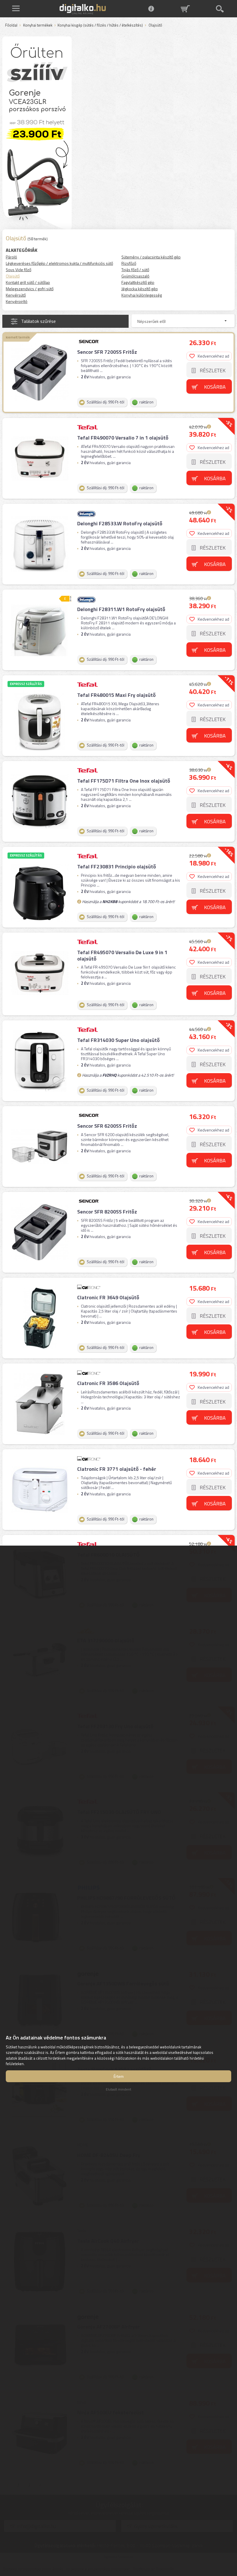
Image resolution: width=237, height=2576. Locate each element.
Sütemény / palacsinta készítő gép (151, 257)
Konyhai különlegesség (142, 295)
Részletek (213, 370)
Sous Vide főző (18, 270)
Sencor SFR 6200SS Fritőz (107, 1126)
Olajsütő (13, 276)
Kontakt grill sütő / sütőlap (28, 282)
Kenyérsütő (16, 295)
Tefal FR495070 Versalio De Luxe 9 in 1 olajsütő (122, 955)
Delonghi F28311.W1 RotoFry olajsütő (121, 609)
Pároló (11, 257)
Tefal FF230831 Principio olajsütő (117, 867)
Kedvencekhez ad (213, 356)
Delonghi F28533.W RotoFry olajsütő (120, 523)
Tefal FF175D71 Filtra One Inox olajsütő (124, 781)
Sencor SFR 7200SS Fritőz (107, 352)
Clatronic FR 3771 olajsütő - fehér (117, 1469)
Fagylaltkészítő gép (138, 282)
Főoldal (11, 25)
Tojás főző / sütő (135, 270)
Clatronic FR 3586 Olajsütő (108, 1383)
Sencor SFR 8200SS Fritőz (107, 1212)
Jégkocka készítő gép (140, 289)
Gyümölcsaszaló (135, 276)
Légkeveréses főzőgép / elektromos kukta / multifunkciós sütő (59, 263)
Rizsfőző (129, 263)
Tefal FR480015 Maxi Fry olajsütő (116, 695)
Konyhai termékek (38, 25)
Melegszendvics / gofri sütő (30, 289)
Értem (119, 2076)
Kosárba (215, 387)
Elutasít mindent (118, 2089)
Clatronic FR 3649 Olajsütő (108, 1297)
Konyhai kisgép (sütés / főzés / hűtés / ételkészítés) (100, 25)
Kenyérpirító (17, 301)
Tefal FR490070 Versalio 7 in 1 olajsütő (123, 438)
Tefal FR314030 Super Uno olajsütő (118, 1040)
